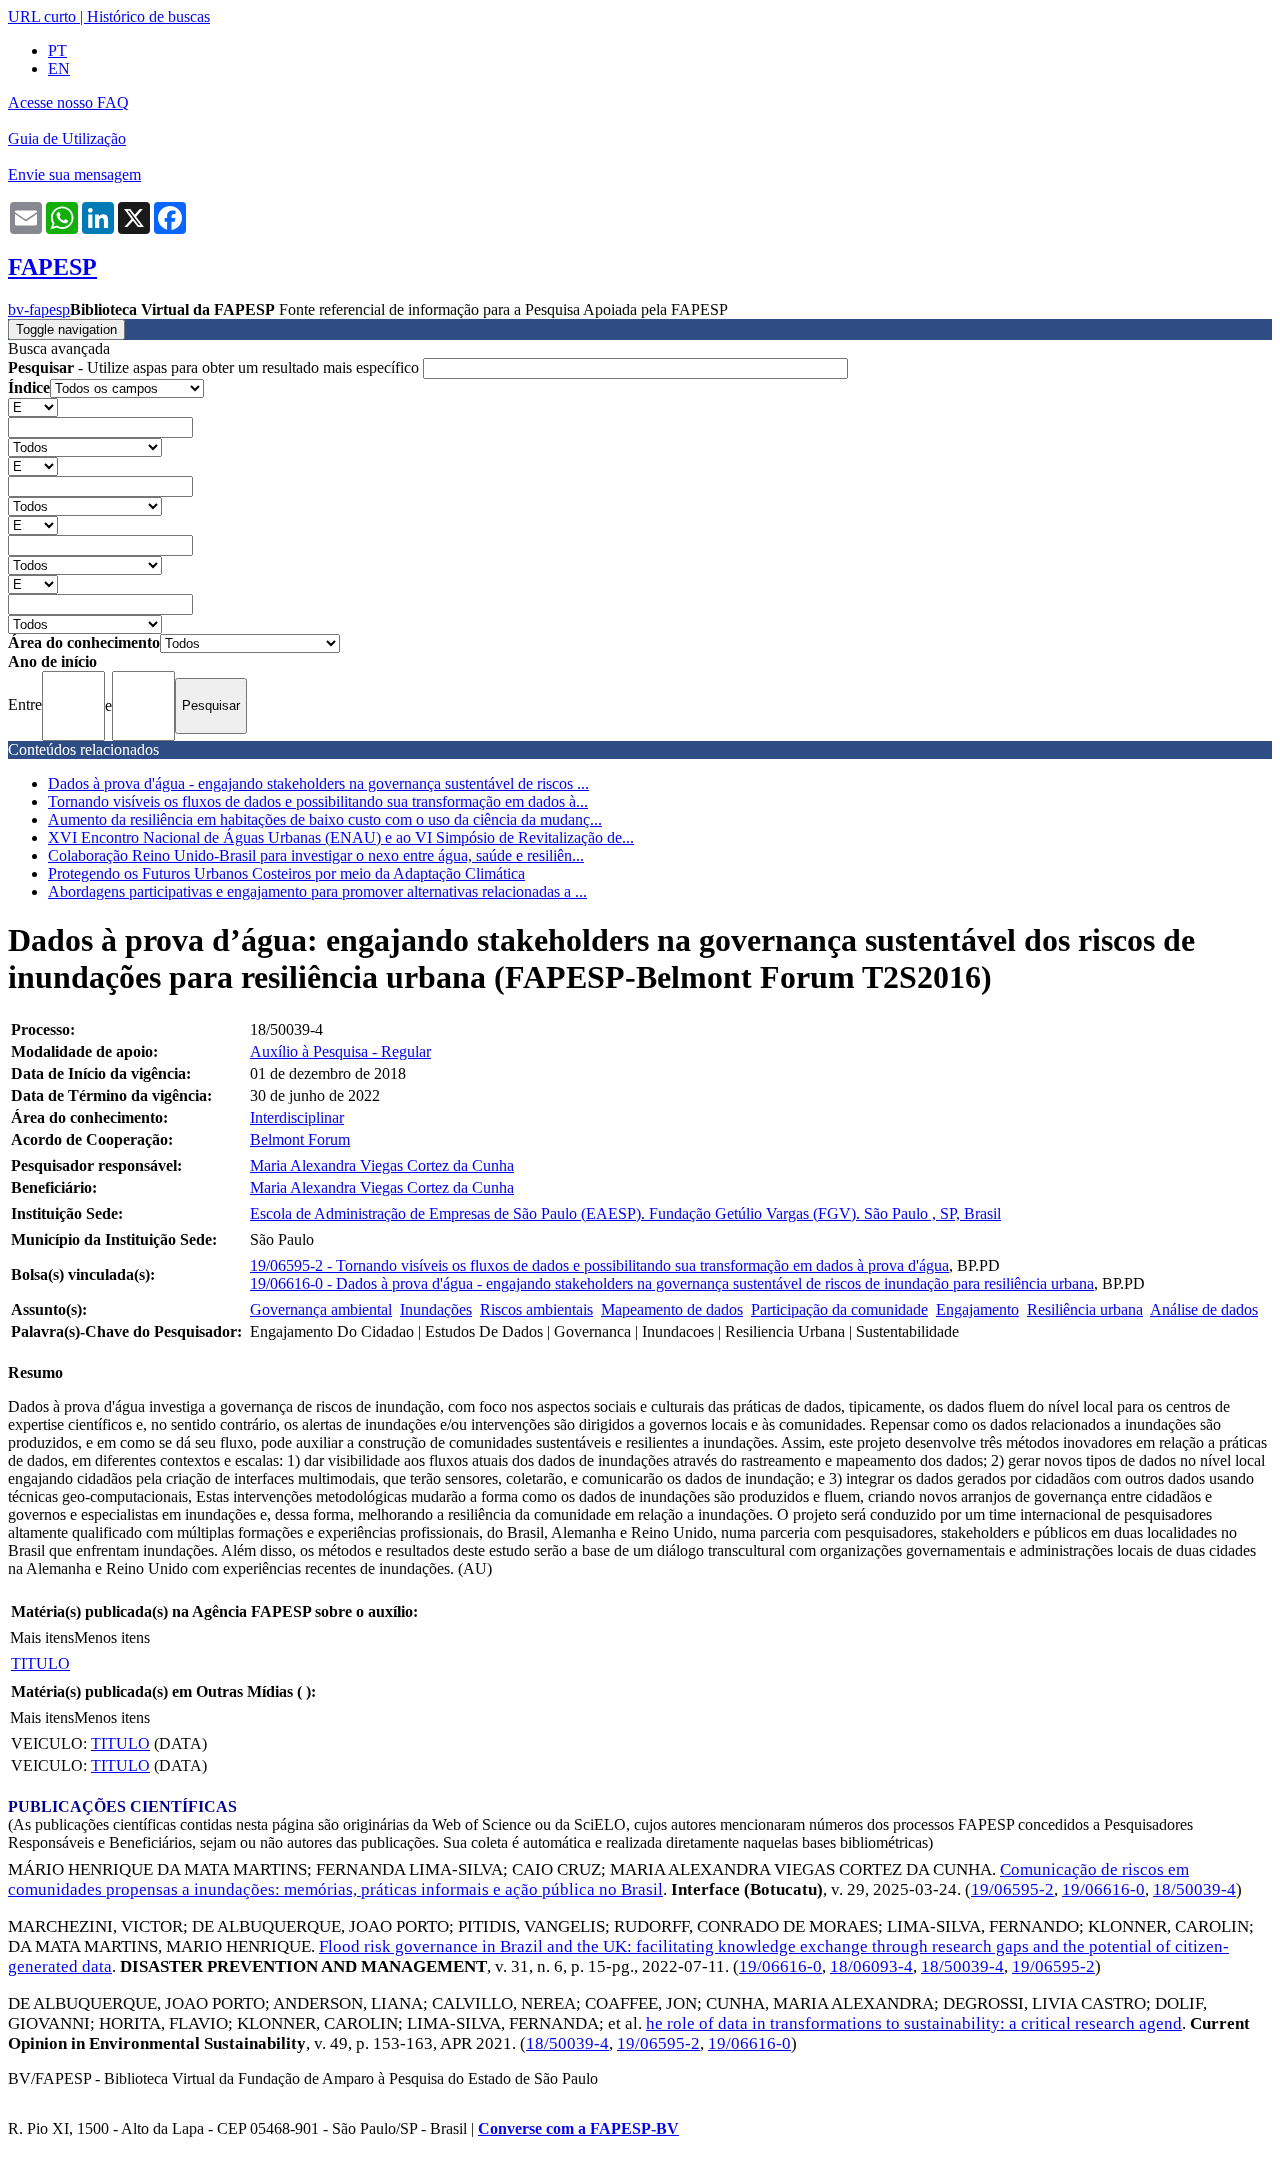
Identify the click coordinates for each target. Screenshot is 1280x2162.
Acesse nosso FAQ (68, 102)
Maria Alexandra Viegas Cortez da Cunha (382, 1165)
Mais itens (42, 1637)
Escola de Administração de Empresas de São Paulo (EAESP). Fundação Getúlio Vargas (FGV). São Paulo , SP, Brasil (625, 1213)
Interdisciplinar (297, 1117)
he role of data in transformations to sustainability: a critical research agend (914, 2023)
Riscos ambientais (536, 1309)
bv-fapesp (39, 309)
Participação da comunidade (839, 1309)
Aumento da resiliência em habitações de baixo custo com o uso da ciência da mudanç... (325, 819)
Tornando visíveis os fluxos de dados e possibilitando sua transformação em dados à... (318, 801)
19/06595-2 (1012, 1889)
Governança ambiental (321, 1309)
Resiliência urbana (1085, 1309)
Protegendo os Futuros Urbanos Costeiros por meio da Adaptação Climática (286, 873)
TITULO (40, 1663)
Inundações (436, 1309)
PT (57, 50)
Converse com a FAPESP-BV (578, 2128)
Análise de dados (1204, 1309)
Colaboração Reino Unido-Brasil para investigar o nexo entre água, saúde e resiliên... (316, 855)
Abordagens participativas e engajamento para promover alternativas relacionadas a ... (317, 891)
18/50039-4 (1194, 1889)
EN (59, 68)
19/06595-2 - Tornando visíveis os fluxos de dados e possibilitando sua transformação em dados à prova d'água (599, 1265)
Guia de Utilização (67, 138)
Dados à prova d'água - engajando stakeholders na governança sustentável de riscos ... (318, 783)
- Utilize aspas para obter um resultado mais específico (215, 367)
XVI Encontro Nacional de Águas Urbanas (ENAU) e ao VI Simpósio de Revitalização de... (341, 837)
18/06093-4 (871, 1966)
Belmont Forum (300, 1139)
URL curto (42, 16)
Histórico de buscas (148, 16)
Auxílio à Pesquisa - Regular (340, 1051)
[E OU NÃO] (33, 406)
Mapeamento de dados (672, 1309)
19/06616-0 (1103, 1889)
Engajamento (977, 1309)
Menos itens (112, 1637)
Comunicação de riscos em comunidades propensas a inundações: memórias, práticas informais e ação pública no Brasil (598, 1879)
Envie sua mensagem (74, 174)
